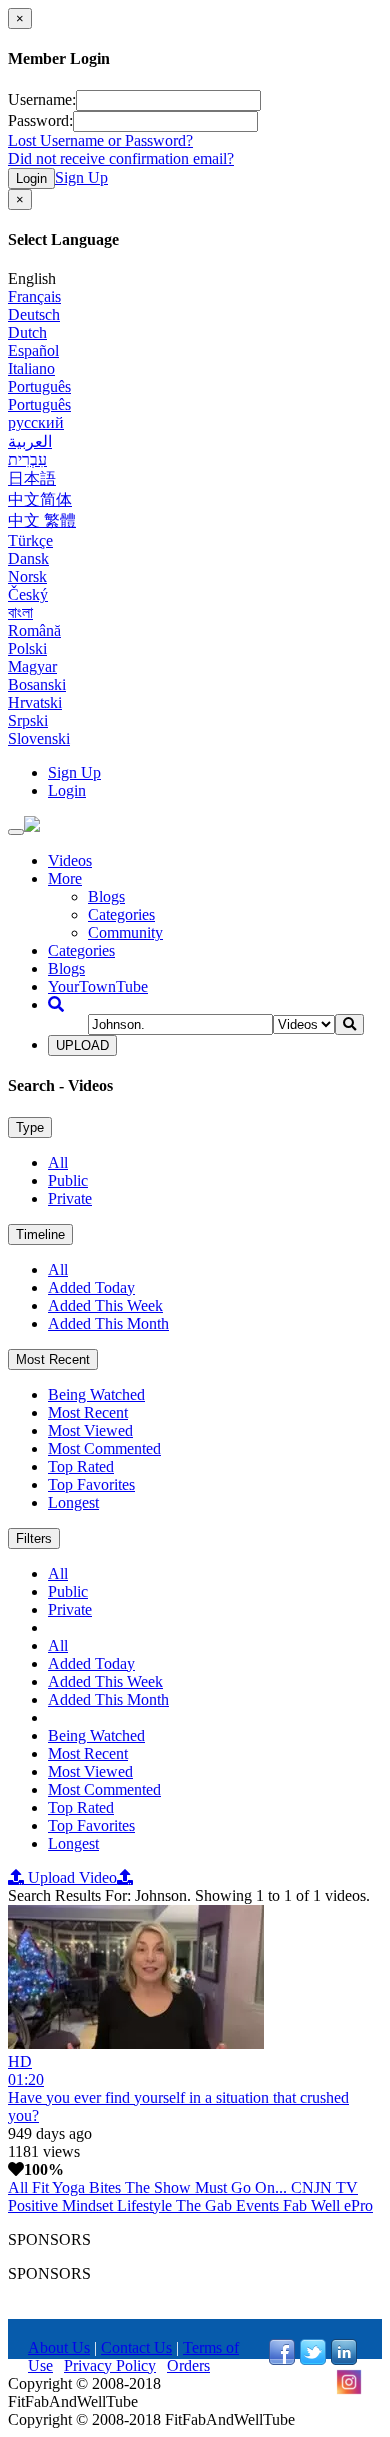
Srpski (28, 720)
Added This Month (108, 1323)
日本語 (32, 478)
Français (34, 296)
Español (33, 350)
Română (34, 630)
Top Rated (81, 1466)
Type (30, 1127)
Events (259, 2205)
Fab (297, 2205)
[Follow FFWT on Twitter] (313, 2359)
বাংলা (20, 612)
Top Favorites (91, 1484)
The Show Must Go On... (208, 2187)
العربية (30, 441)
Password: (40, 120)
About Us (59, 2347)
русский (36, 422)
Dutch (27, 332)
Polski (27, 648)
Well (327, 2205)
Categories (121, 914)
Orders (188, 2365)
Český (28, 594)
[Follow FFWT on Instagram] (349, 2389)
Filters (34, 1538)
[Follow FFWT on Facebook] (282, 2359)
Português (39, 386)
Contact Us (136, 2347)
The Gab (206, 2205)
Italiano (31, 368)
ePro (358, 2205)
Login (31, 178)
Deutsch (34, 314)
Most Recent (53, 1359)
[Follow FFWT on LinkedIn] (344, 2359)
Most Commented (104, 1448)
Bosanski (37, 684)
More (65, 878)
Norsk (27, 576)
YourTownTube (98, 986)
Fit (42, 2187)
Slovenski (39, 738)
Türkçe (30, 540)
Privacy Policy (110, 2365)
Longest (73, 1502)
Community (125, 932)
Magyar (32, 666)
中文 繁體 (42, 520)
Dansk (28, 558)
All (58, 1162)
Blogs (106, 896)
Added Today (91, 1287)
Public (68, 1180)
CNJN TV (324, 2187)
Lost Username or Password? (100, 140)
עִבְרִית (27, 459)
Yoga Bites (88, 2187)
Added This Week (105, 1305)
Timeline (40, 1234)
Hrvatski (35, 702)
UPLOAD (82, 1045)
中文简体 (40, 499)
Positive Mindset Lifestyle (92, 2205)
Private (70, 1198)
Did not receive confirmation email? (121, 158)
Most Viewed (90, 1430)
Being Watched (96, 1394)
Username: (42, 99)
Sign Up (81, 177)
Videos (70, 860)
